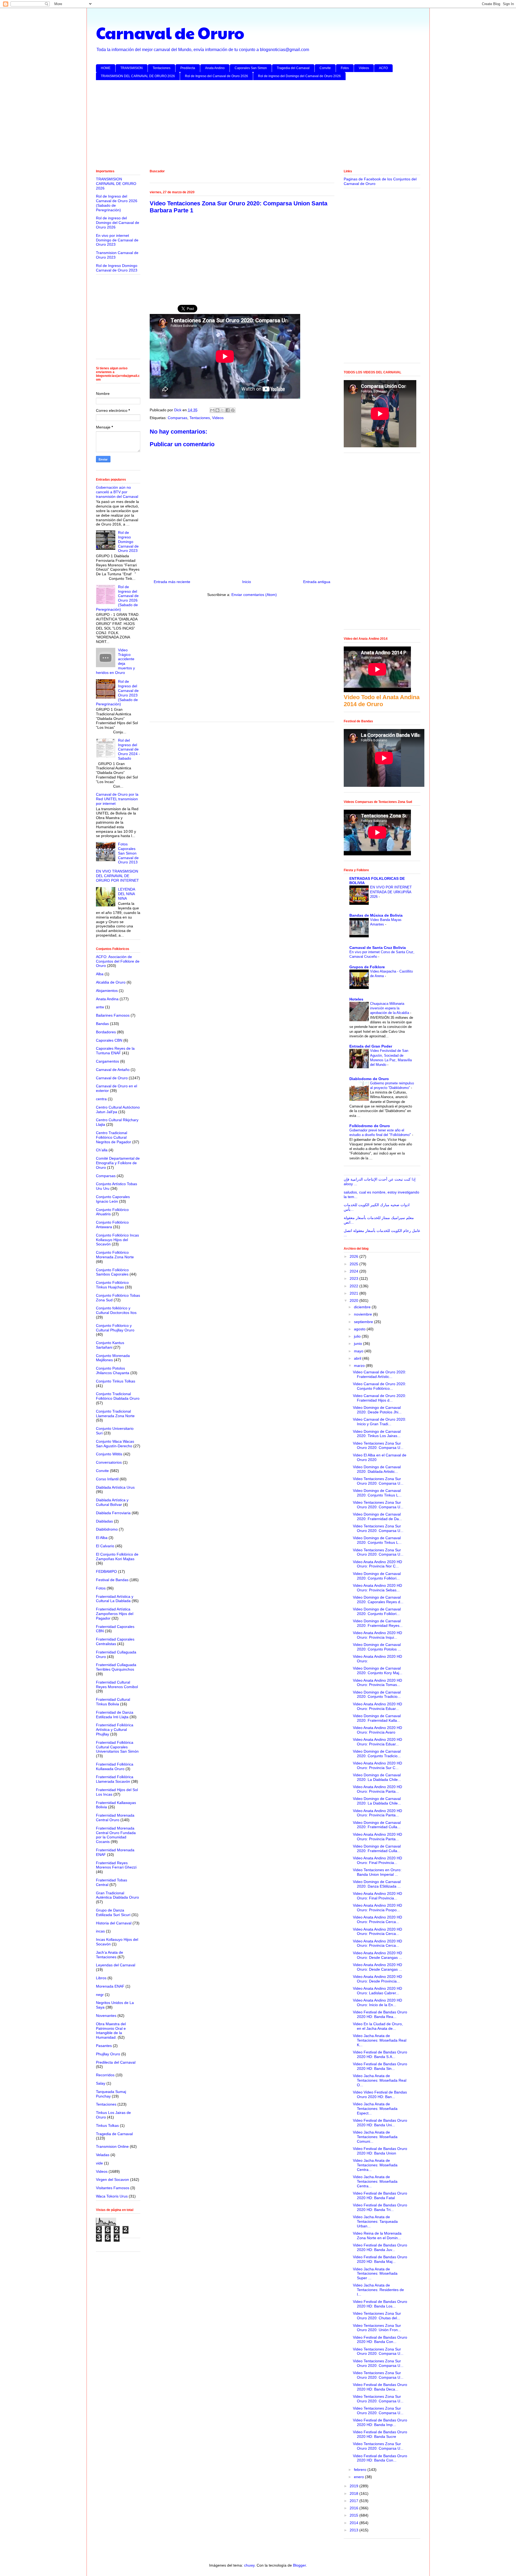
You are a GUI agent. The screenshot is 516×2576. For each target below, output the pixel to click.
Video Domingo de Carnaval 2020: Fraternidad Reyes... (378, 1623)
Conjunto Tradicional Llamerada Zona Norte (115, 1414)
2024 (354, 1271)
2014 (354, 2523)
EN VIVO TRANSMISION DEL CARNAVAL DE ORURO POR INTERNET (117, 876)
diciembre (363, 1307)
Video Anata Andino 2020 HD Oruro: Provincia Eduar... (377, 1706)
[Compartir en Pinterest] (233, 410)
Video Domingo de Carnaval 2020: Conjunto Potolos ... (377, 1647)
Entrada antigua (317, 582)
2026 (354, 1256)
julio (358, 1336)
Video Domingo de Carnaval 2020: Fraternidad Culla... (377, 1825)
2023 (354, 1278)
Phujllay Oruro (108, 2054)
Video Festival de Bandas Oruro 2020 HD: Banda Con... (380, 2340)
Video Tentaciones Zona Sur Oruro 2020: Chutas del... (377, 2316)
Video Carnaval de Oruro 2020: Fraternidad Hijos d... (379, 1398)
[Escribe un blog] (217, 410)
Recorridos (105, 2075)
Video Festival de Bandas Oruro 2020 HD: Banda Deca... (380, 2387)
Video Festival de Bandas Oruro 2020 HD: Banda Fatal (380, 2196)
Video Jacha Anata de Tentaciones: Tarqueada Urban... (375, 2221)
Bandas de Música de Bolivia (376, 915)
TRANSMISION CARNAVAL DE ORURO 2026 (116, 184)
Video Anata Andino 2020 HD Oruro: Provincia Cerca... (377, 1919)
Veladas (103, 2155)
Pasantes (104, 2046)
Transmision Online (112, 2146)
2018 (354, 2493)
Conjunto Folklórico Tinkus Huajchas (112, 1285)
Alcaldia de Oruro (111, 982)
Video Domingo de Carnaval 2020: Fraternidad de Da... (377, 1516)
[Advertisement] (257, 126)
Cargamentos (107, 1061)
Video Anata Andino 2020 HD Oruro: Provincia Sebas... (377, 1588)
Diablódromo (107, 1529)
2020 (354, 1300)
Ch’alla (102, 1150)
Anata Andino (215, 68)
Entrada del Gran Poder (371, 1046)
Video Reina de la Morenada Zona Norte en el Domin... (377, 2236)
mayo (359, 1351)
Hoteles (356, 999)
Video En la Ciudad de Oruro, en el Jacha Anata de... (378, 2026)
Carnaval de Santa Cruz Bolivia (378, 948)
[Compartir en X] (223, 410)
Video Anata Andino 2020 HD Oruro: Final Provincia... (377, 1860)
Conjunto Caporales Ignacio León (113, 1199)
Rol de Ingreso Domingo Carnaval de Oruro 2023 (117, 268)
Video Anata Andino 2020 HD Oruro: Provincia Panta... (377, 1789)
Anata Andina (107, 999)
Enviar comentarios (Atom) (254, 595)
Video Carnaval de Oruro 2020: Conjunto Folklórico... (379, 1386)
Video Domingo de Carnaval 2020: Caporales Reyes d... (378, 1600)
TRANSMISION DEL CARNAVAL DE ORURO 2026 (138, 76)
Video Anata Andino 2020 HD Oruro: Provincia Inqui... (377, 1635)
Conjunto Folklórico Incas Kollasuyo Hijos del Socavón (117, 1240)
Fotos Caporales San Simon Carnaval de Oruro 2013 (128, 853)
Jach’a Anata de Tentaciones (110, 1955)
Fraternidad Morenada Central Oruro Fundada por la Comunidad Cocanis (116, 1835)
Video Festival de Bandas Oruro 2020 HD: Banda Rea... (380, 2014)
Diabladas (104, 1521)
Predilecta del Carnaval (116, 2062)
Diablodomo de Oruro (369, 1079)
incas (100, 1931)
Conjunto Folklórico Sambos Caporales (112, 1272)
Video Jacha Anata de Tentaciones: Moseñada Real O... (380, 2080)
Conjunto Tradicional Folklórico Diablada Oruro (118, 1396)
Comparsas (178, 418)
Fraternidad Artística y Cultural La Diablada (115, 1599)
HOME (106, 68)
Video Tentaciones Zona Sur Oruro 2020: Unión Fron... (377, 2328)
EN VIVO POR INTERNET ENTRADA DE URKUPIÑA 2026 (391, 892)
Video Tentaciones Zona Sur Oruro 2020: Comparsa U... (378, 1446)
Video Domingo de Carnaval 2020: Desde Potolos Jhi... (377, 1410)
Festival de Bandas (112, 1580)
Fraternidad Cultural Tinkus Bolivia (113, 1702)
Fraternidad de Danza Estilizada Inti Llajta (115, 1715)
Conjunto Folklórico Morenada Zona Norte (115, 1255)
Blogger (299, 2565)
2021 (354, 1293)
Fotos (345, 68)
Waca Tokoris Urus (112, 2196)
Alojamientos (107, 991)
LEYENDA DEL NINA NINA (126, 894)
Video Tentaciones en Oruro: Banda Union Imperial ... (377, 1872)
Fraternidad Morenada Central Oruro (115, 1818)
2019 (354, 2486)
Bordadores (106, 1032)
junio (359, 1344)
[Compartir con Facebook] (228, 410)
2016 (354, 2508)
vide (99, 2163)
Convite (325, 68)
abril (358, 1358)
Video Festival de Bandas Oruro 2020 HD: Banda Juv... (380, 2247)
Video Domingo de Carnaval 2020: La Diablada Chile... (377, 1777)
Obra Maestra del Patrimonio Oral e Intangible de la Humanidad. (111, 2031)
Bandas (102, 1024)
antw (100, 1007)
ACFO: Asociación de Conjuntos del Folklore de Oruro (118, 961)
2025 (354, 1264)
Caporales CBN (109, 1040)
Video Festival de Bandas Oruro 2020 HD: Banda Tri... (380, 2207)
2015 (354, 2515)
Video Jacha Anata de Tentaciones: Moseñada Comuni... (375, 2137)
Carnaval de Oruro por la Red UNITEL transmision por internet (117, 799)
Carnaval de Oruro (170, 33)
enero (359, 2477)
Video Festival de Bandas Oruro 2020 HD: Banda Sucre (380, 2434)
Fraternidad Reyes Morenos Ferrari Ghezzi (116, 1865)
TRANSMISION (132, 68)
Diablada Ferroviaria (113, 1513)
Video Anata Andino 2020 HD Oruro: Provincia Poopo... (377, 1908)
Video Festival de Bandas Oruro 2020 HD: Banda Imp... (380, 2422)
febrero (361, 2470)
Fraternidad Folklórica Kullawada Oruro (115, 1766)
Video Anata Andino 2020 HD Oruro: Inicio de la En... (377, 2002)
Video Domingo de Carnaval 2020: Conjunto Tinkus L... (377, 1493)
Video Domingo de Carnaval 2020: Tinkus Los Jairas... (377, 1434)
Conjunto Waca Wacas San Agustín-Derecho (115, 1444)
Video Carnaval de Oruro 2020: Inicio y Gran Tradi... (379, 1422)
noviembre (363, 1314)
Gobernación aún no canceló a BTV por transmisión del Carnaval (117, 492)
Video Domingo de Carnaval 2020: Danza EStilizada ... (377, 1884)
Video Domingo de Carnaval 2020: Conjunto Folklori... (377, 1576)
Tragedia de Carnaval (114, 2134)
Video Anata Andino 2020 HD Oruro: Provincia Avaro (377, 1730)
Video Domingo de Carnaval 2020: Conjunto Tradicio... (377, 1694)
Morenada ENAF (110, 1986)
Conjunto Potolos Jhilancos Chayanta (113, 1371)
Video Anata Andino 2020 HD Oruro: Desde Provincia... (377, 1979)
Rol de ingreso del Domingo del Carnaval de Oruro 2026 (299, 76)
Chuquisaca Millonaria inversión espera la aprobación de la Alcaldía (390, 1008)
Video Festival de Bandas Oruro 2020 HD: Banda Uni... (380, 2123)
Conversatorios (109, 1462)
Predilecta (188, 68)
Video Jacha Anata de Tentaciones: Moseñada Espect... (375, 2109)
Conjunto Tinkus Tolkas (116, 1381)
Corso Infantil (107, 1479)
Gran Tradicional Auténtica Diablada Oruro (117, 1895)
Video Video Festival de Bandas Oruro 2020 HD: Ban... (380, 2094)
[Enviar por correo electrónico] (212, 410)
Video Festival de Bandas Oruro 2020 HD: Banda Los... (380, 2304)
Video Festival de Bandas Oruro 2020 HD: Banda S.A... (380, 2054)
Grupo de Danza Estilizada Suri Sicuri (113, 1912)
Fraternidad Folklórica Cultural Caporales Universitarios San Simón (117, 1747)
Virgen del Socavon (112, 2180)
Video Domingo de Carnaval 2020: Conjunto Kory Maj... (378, 1671)
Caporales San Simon (251, 68)
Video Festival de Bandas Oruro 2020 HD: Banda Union (380, 2151)
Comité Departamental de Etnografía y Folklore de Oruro (118, 1163)
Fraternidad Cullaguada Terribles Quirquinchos (116, 1667)
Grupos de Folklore (367, 967)
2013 (354, 2530)
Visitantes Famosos (113, 2188)
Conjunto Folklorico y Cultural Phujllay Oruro (115, 1328)
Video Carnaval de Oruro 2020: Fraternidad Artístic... (379, 1374)
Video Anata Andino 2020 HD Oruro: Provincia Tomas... (377, 1683)
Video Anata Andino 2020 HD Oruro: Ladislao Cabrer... (377, 1991)
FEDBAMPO (106, 1571)
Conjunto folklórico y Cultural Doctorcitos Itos (116, 1310)
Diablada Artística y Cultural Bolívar (112, 1502)
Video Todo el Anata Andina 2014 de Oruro (382, 701)
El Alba (102, 1538)
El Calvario (105, 1546)
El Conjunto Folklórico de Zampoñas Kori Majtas (117, 1557)
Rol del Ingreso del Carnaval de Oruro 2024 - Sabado (129, 749)
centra (101, 1099)
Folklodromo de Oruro (370, 1126)
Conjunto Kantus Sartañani (110, 1345)
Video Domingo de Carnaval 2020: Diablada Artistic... (377, 1469)
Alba (100, 974)
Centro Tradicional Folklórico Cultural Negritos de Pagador (114, 1137)
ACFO (383, 68)
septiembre (364, 1322)
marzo (360, 1366)
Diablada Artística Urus (115, 1487)
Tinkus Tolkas (107, 2125)
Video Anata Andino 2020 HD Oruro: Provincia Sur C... (377, 1765)
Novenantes (106, 2016)
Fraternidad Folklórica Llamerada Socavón (115, 1779)
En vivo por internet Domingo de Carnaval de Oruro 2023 (117, 240)
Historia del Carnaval (114, 1923)
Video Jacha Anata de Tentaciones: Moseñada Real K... (380, 2040)
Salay (101, 2083)
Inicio (247, 582)
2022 (354, 1286)
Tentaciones (162, 68)
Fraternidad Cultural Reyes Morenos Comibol (117, 1684)
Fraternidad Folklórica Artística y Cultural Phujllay (115, 1730)
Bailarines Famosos (113, 1015)
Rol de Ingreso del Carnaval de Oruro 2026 (216, 76)
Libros (101, 1978)
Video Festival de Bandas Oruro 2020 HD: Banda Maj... (380, 2259)
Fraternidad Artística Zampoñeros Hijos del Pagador (115, 1614)
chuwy (249, 2565)
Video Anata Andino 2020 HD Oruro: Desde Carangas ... (377, 1955)
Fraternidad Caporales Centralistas (115, 1641)
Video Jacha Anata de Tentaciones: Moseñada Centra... (375, 2165)
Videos (364, 68)
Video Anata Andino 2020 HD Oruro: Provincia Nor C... (377, 1564)
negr (100, 1995)
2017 (354, 2501)
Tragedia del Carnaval (293, 68)
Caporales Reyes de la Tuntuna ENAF (115, 1051)
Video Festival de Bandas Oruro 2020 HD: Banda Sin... (380, 2066)
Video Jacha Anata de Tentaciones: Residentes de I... (378, 2290)
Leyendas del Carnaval (116, 1965)
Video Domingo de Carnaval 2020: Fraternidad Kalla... (377, 1718)
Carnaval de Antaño (113, 1070)
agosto (360, 1329)
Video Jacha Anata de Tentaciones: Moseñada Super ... (375, 2274)
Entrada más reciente (172, 582)
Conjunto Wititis (109, 1454)
